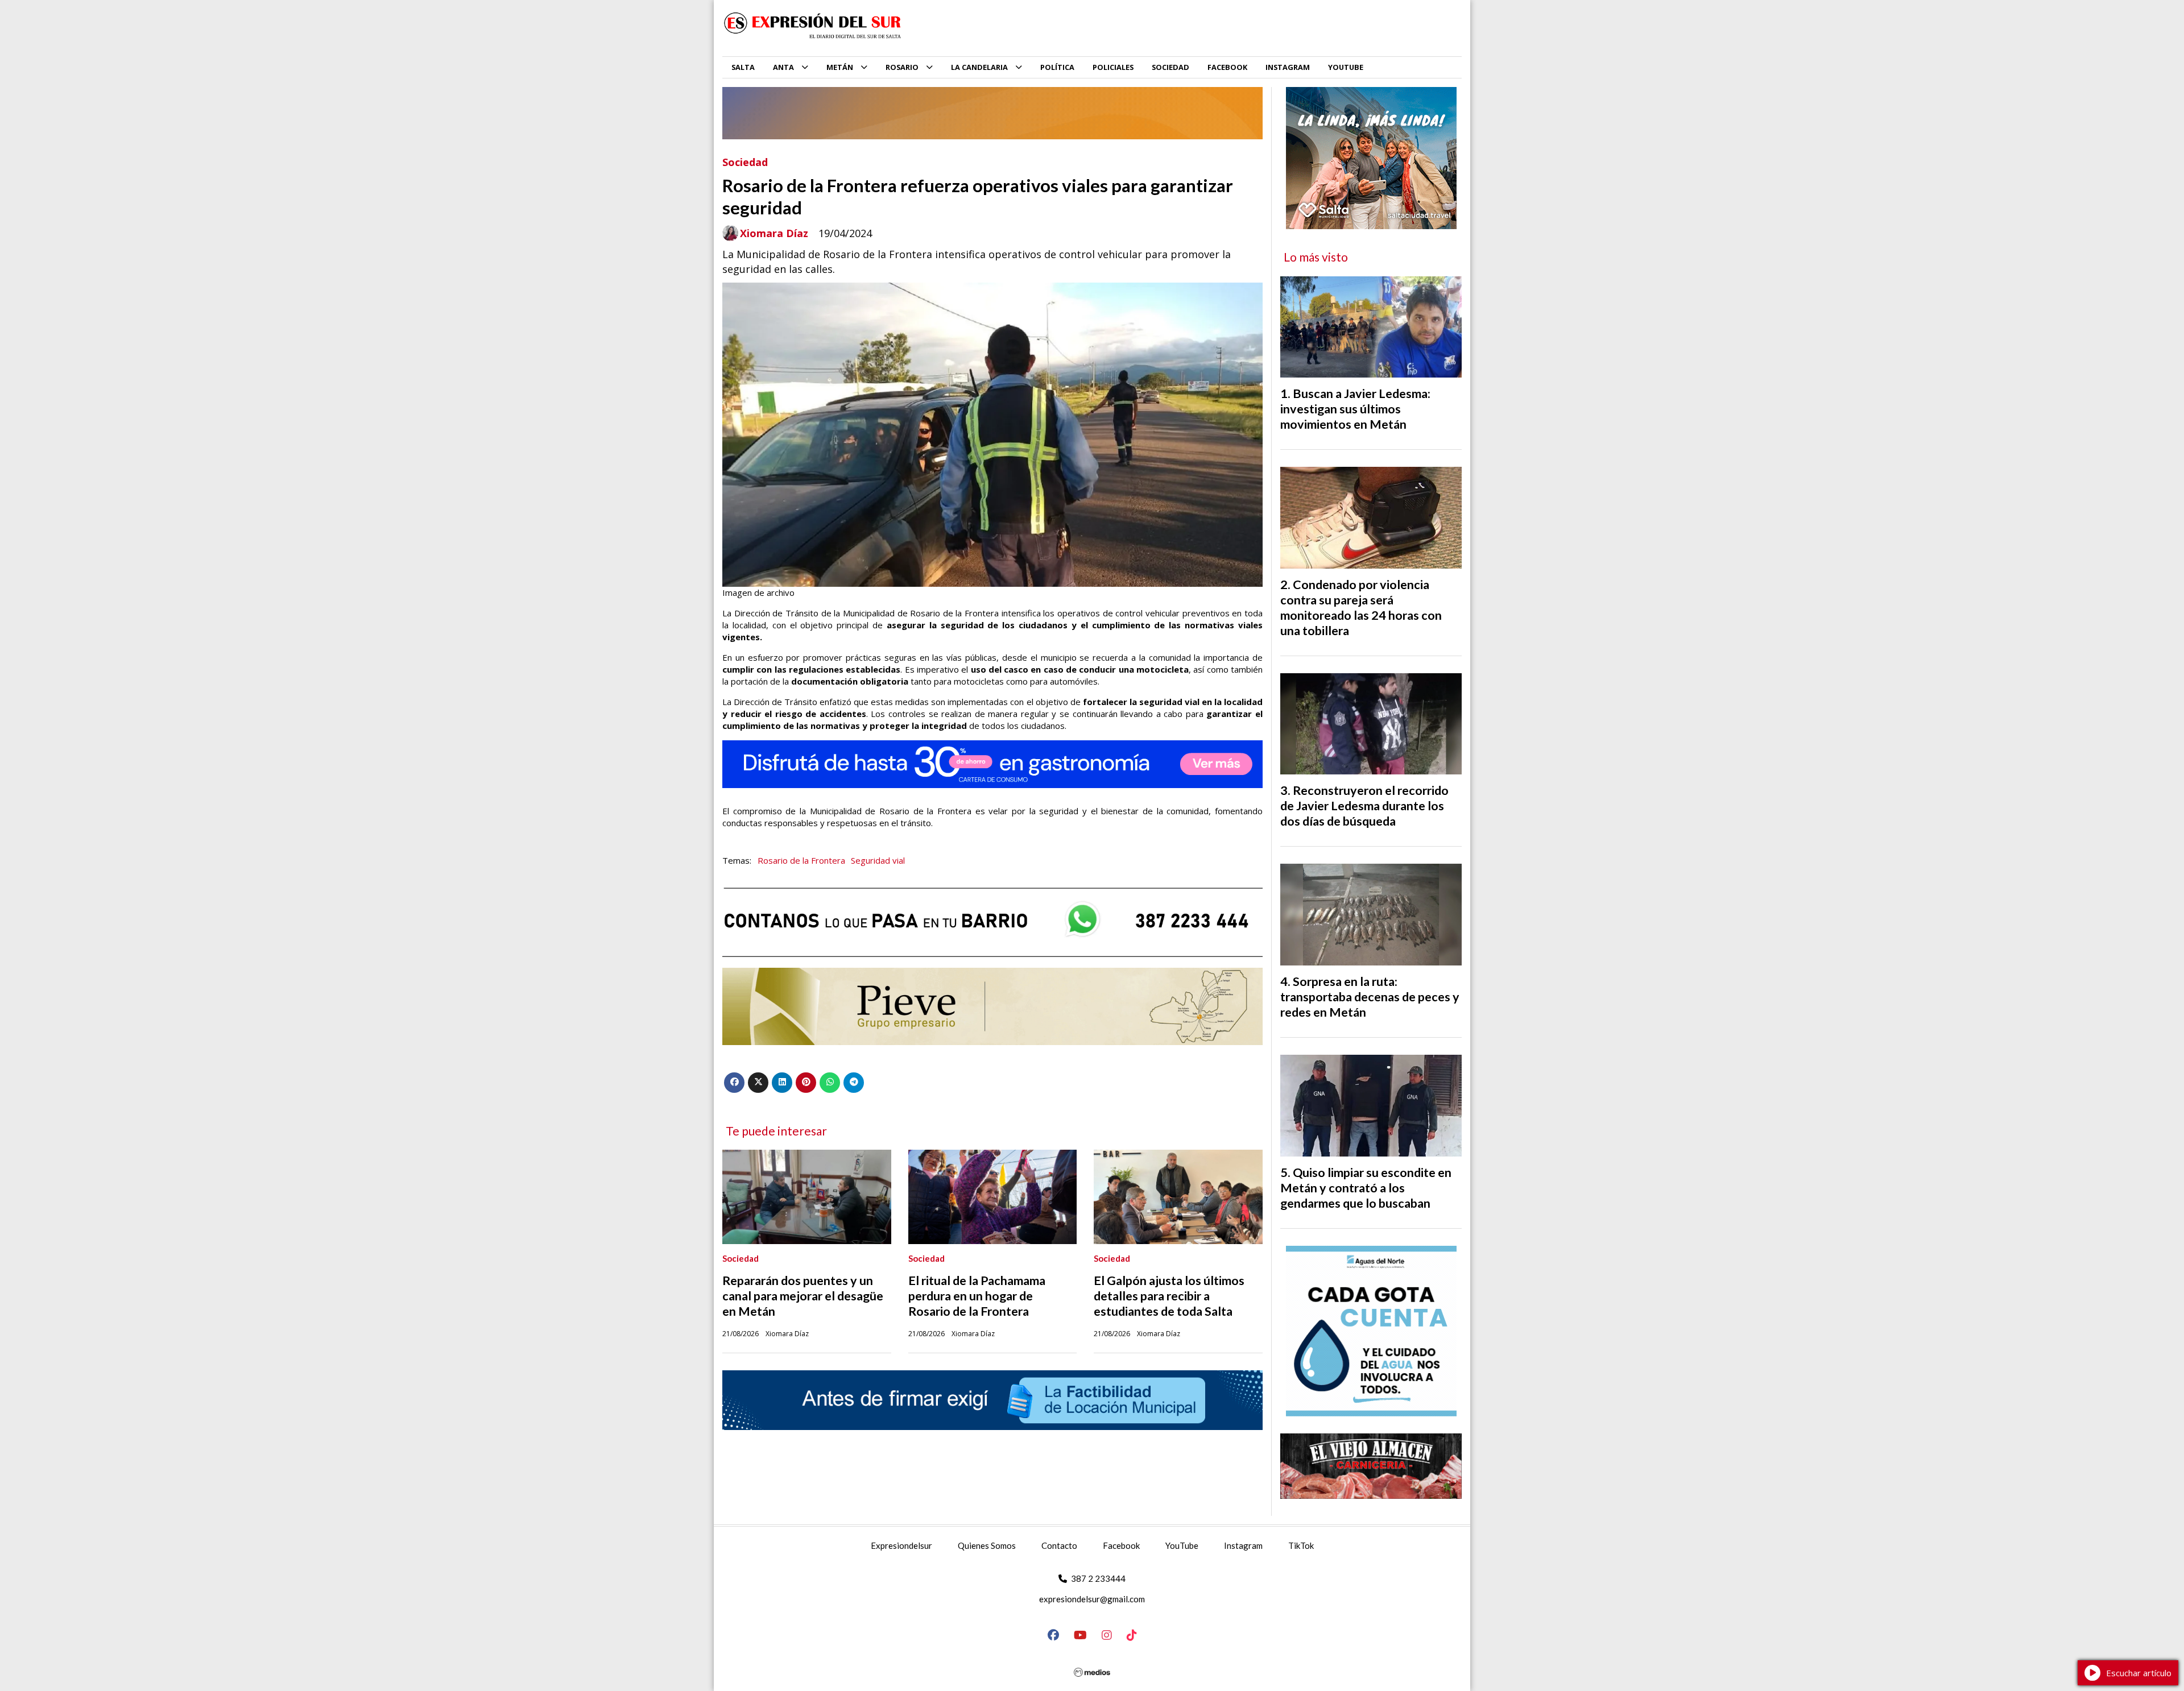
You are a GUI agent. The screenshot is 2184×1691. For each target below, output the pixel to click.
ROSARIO (902, 67)
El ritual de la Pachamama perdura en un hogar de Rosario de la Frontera (977, 1296)
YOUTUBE (1346, 67)
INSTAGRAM (1288, 67)
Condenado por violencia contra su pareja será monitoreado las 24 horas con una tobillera (1361, 608)
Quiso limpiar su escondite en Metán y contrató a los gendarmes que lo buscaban (1366, 1188)
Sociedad (745, 162)
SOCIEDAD (1170, 67)
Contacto (1059, 1545)
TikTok (1301, 1545)
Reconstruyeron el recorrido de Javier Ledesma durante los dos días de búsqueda (1364, 806)
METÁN (840, 67)
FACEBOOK (1227, 67)
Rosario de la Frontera (801, 860)
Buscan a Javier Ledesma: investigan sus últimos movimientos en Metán (1355, 409)
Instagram (1243, 1545)
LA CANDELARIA (979, 67)
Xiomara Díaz (774, 233)
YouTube (1182, 1545)
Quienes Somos (987, 1545)
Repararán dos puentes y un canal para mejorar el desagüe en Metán (803, 1296)
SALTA (743, 67)
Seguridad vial (878, 860)
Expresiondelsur (901, 1545)
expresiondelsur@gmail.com (1092, 1599)
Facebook (1121, 1545)
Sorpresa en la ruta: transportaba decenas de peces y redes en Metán (1370, 997)
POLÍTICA (1057, 67)
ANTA (783, 67)
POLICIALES (1113, 67)
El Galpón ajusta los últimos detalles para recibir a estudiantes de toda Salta (1169, 1296)
